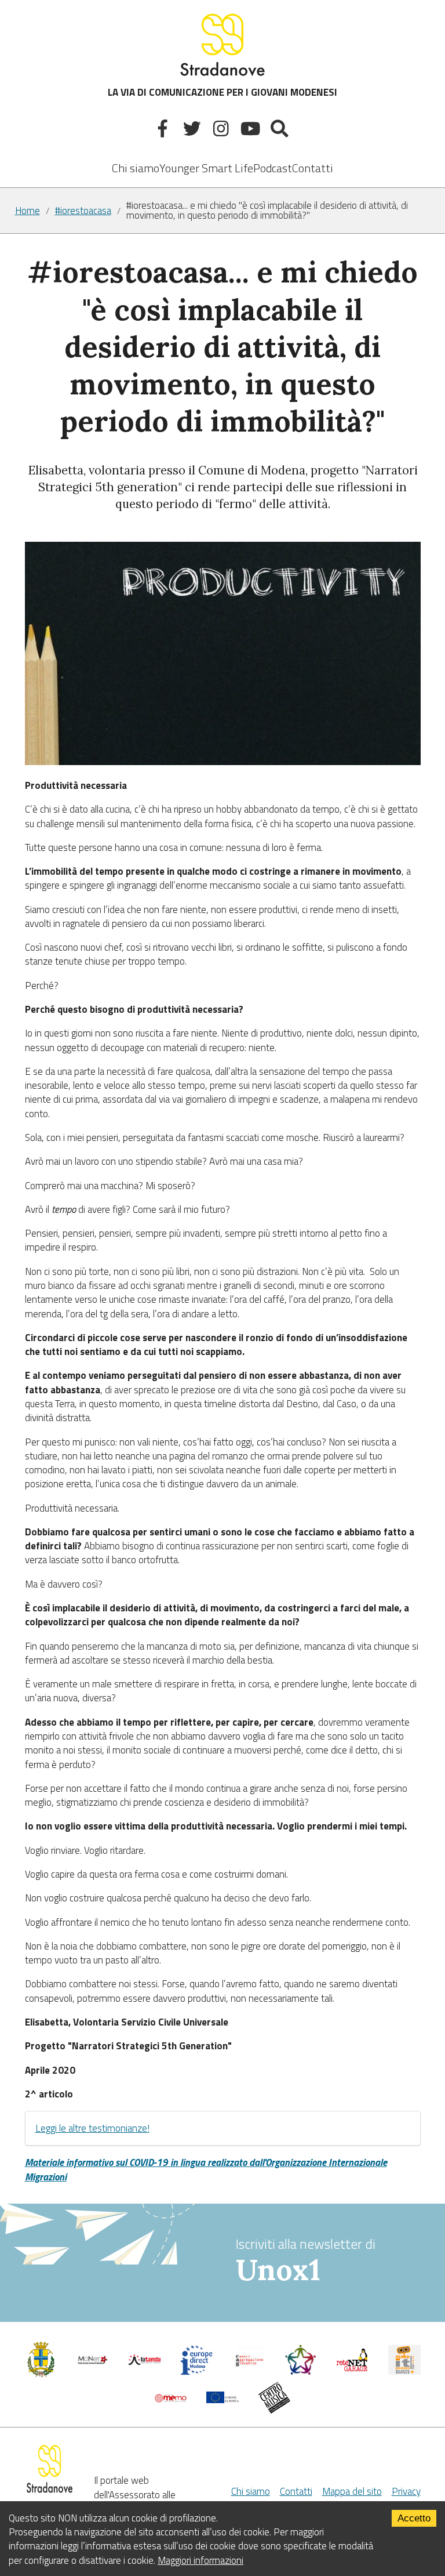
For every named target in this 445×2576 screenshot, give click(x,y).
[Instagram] (223, 131)
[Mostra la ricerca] (281, 131)
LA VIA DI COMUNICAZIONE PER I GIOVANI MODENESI (222, 92)
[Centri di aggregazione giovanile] (249, 2368)
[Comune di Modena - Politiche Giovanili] (41, 2374)
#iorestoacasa (83, 211)
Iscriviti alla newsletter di (306, 2261)
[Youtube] (252, 131)
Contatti (313, 168)
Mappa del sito (352, 2491)
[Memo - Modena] (171, 2399)
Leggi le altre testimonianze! (92, 2128)
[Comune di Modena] (93, 2363)
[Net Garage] (352, 2368)
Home (28, 211)
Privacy (406, 2491)
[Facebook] (164, 131)
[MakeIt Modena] (404, 2371)
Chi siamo (136, 168)
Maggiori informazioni (200, 2560)
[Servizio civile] (301, 2372)
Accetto (414, 2518)
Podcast (273, 168)
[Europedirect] (196, 2372)
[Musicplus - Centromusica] (275, 2410)
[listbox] (206, 160)
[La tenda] (145, 2361)
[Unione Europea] (222, 2400)
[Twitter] (193, 131)
